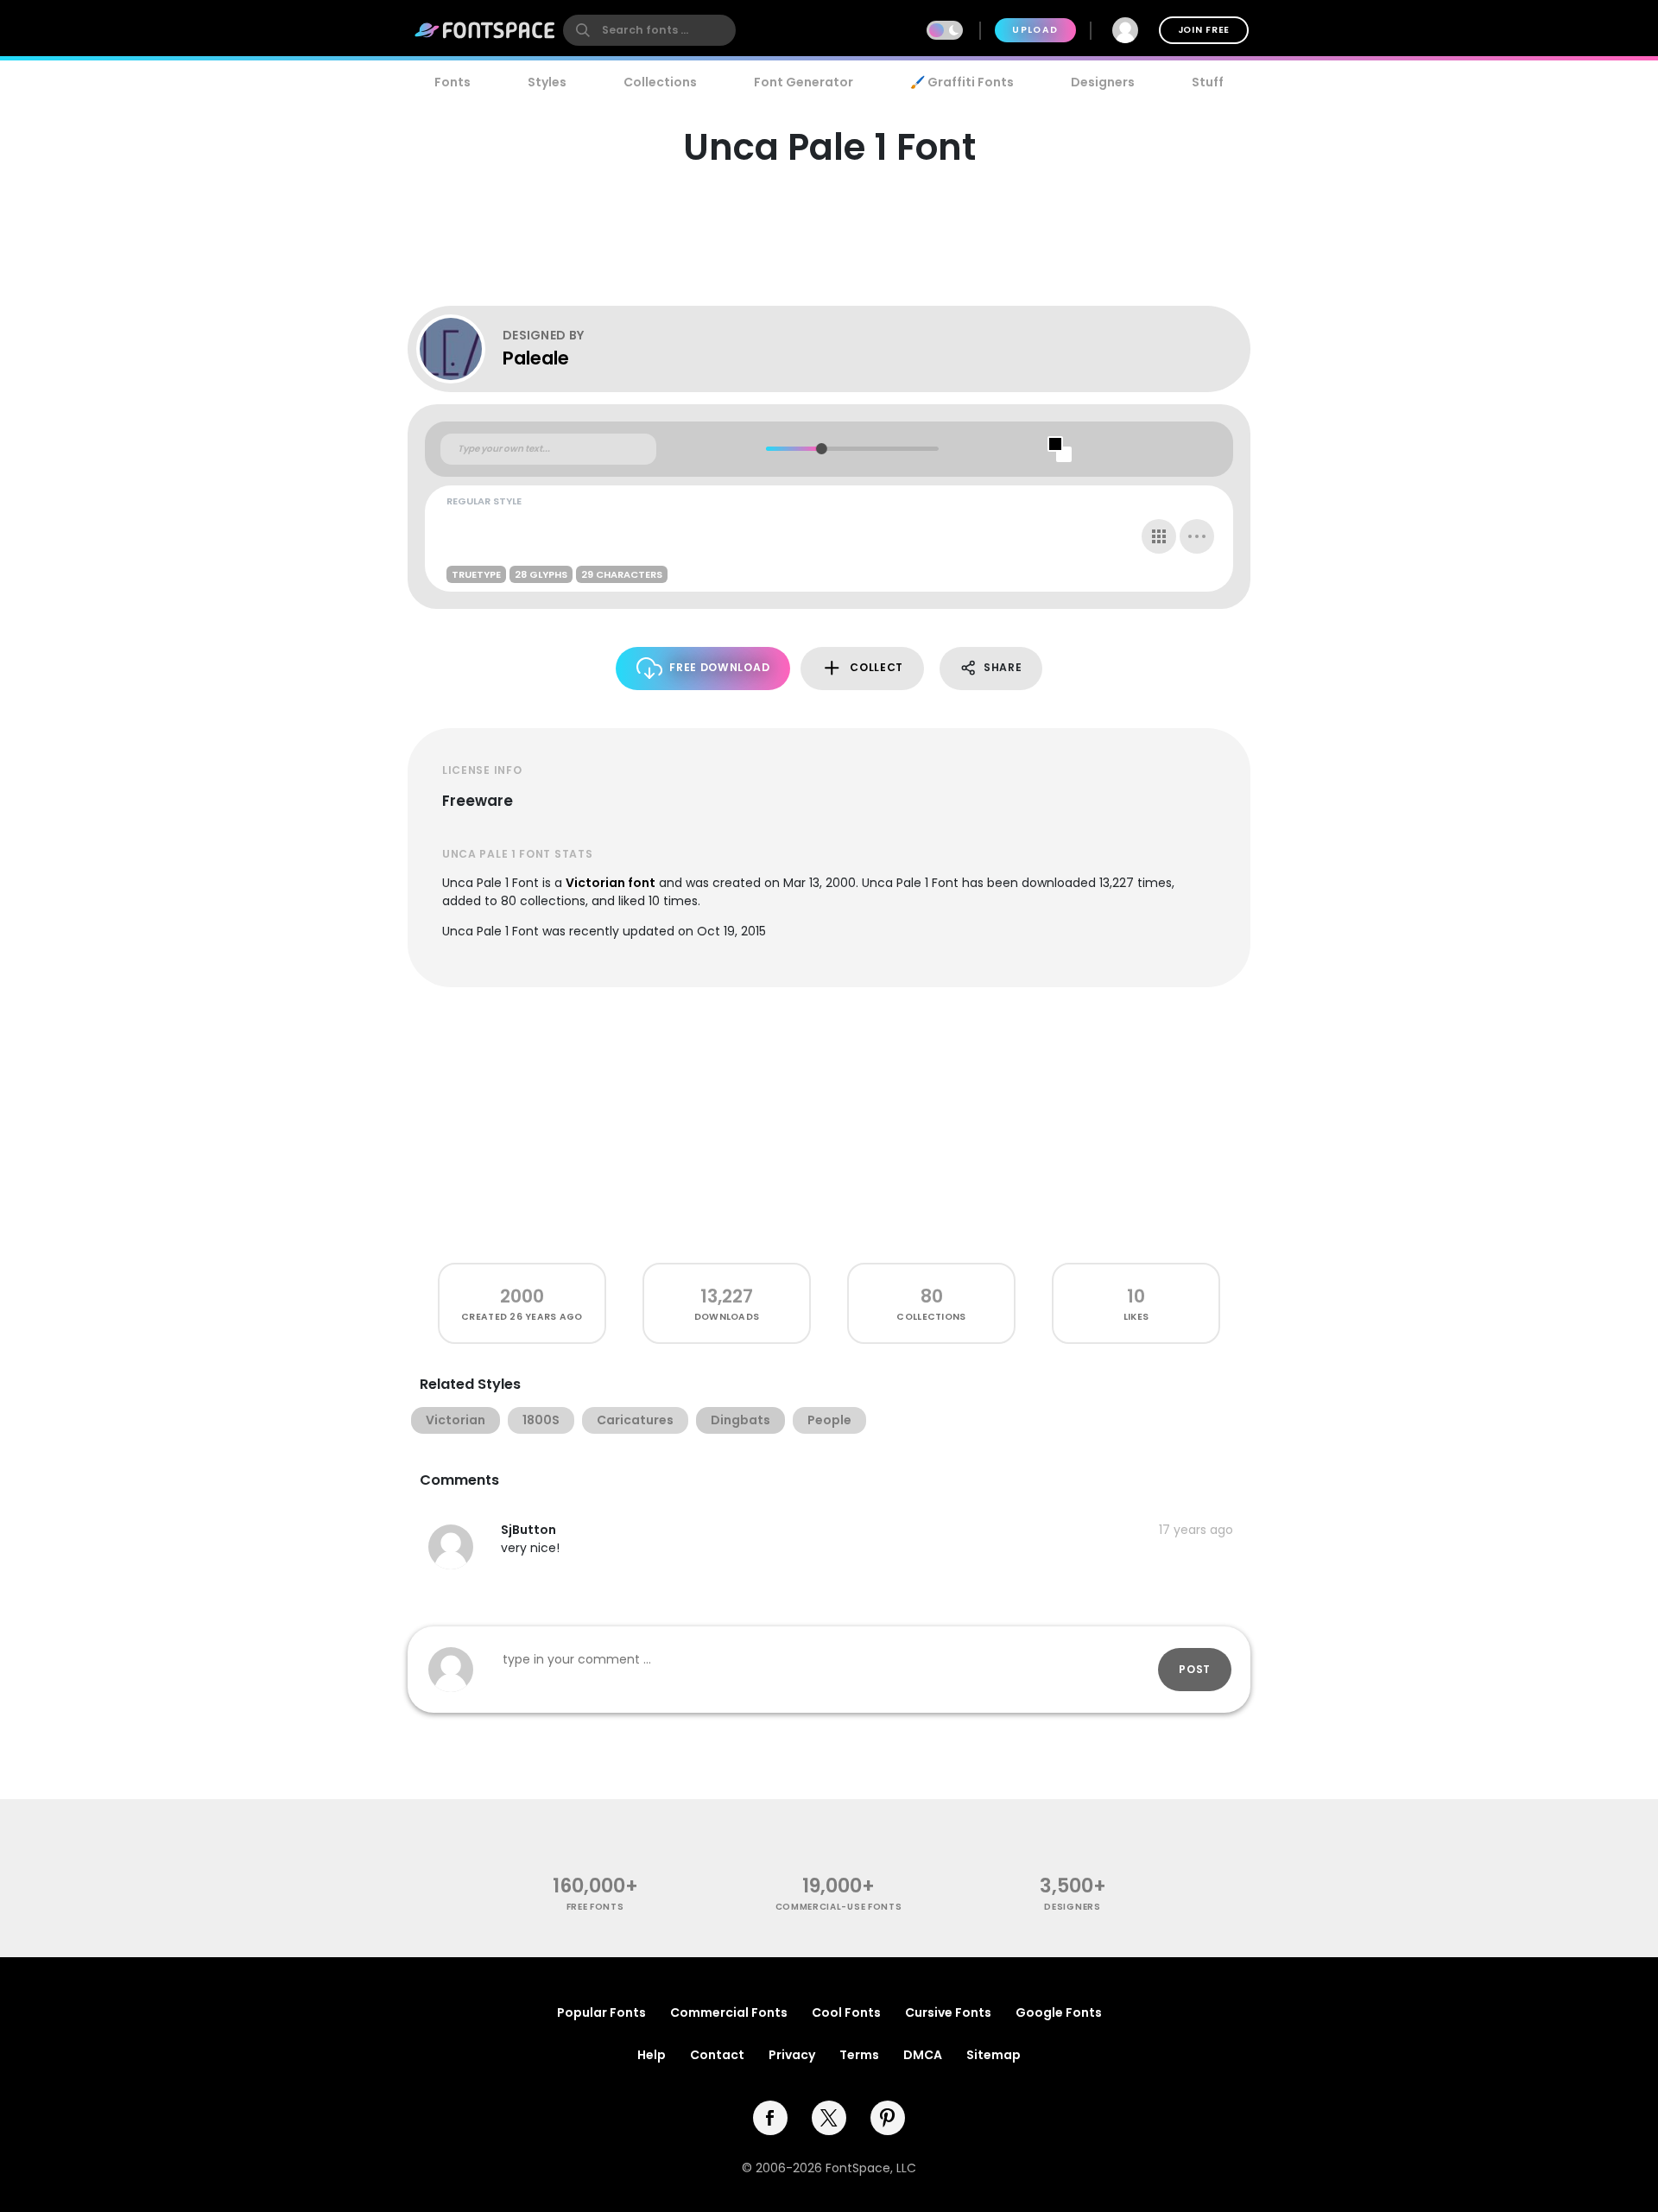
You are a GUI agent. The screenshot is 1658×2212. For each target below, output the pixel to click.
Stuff (1208, 82)
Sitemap (994, 2055)
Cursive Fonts (948, 2012)
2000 (522, 1296)
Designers (1103, 82)
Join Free (1204, 30)
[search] (649, 30)
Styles (547, 82)
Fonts (452, 82)
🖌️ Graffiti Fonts (962, 82)
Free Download (719, 667)
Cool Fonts (846, 2012)
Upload (1035, 30)
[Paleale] (459, 349)
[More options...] (1197, 536)
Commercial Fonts (729, 2012)
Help (652, 2055)
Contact (717, 2055)
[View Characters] (1159, 536)
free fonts (595, 1907)
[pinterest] (888, 2118)
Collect (876, 667)
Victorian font (611, 883)
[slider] (821, 449)
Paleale (536, 358)
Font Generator (804, 82)
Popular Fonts (601, 2012)
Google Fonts (1059, 2012)
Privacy (792, 2055)
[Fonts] (485, 30)
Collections (660, 82)
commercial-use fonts (839, 1907)
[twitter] (829, 2118)
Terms (859, 2055)
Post (1195, 1669)
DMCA (923, 2055)
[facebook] (770, 2118)
